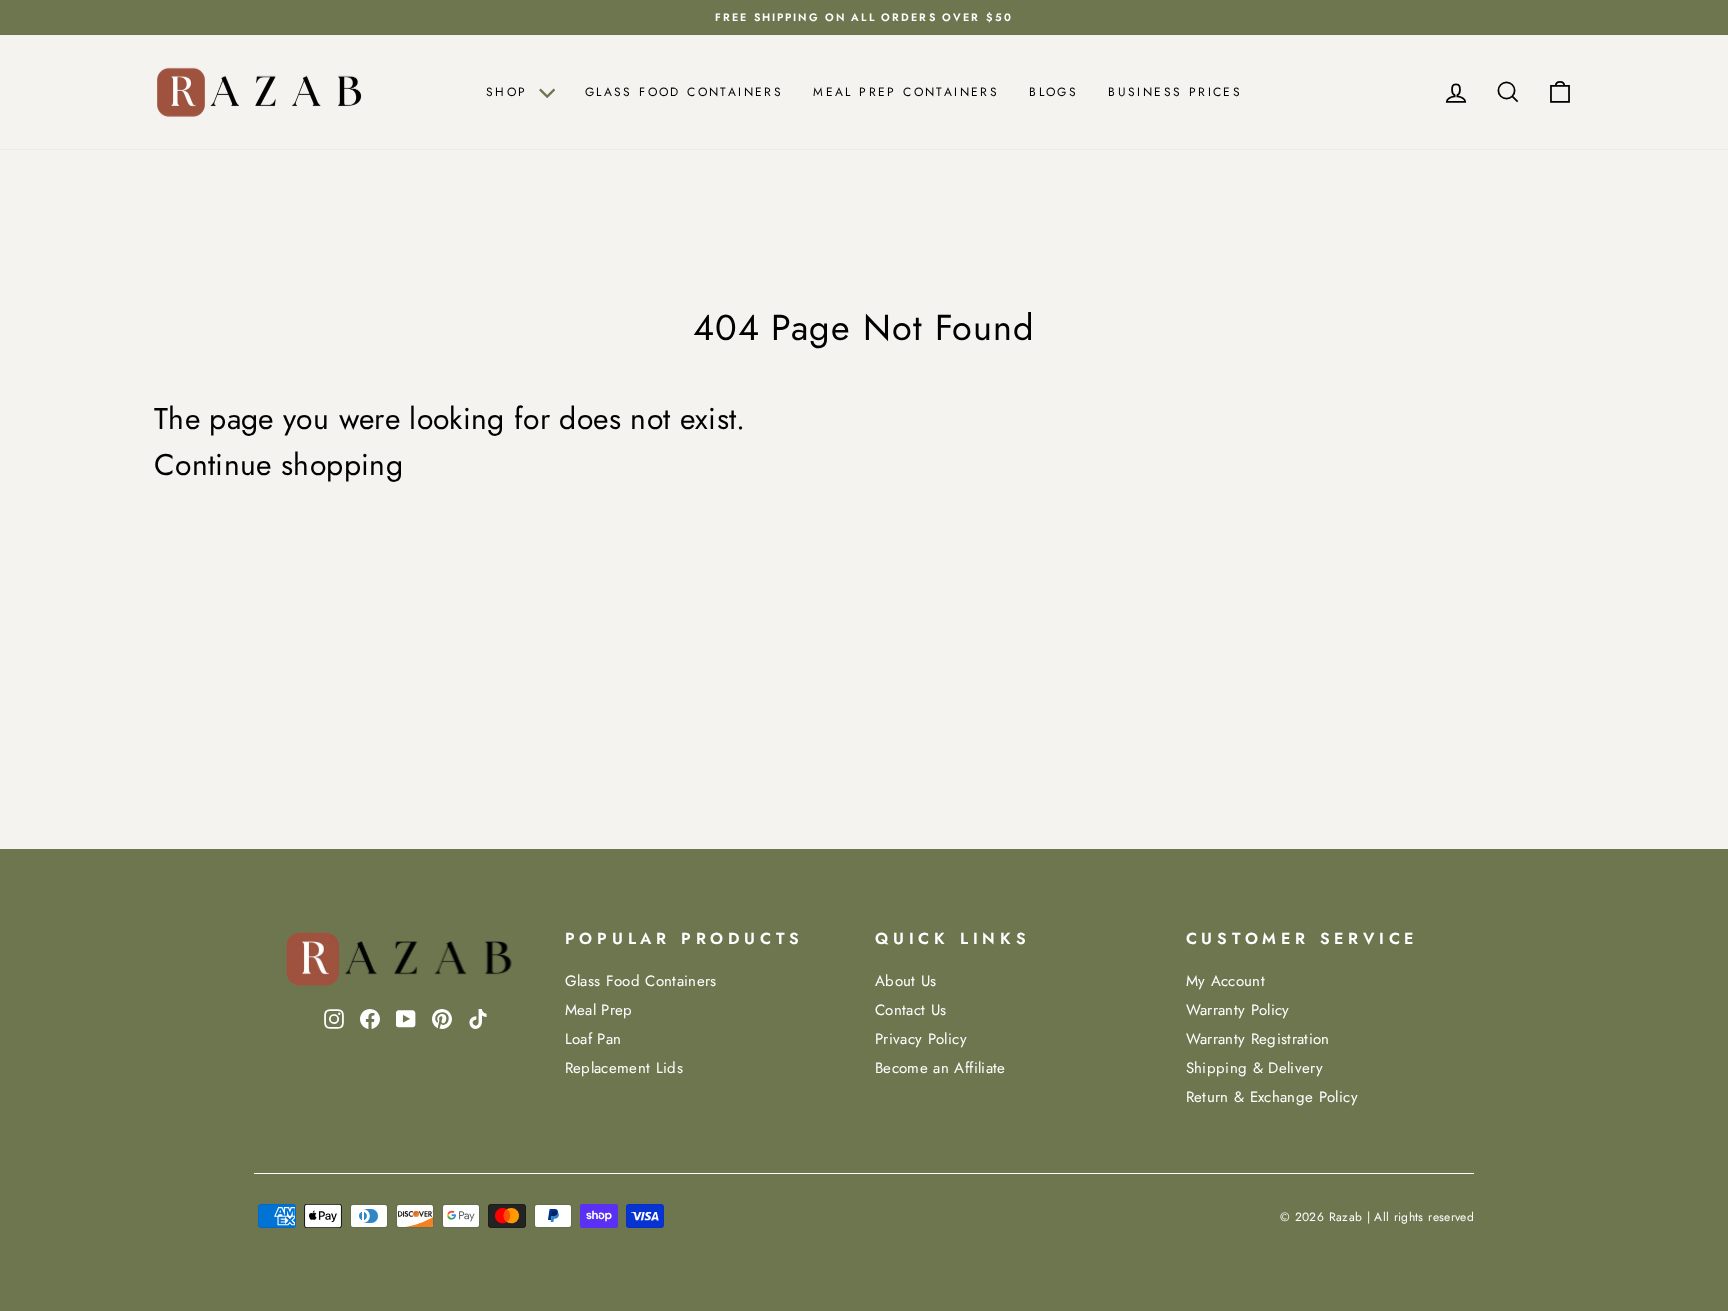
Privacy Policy (921, 1039)
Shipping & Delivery (1255, 1068)
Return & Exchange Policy (1272, 1097)
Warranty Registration (1258, 1039)
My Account (1226, 981)
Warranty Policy (1238, 1010)
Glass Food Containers (684, 92)
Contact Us (911, 1010)
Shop (510, 92)
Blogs (1053, 92)
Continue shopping (278, 465)
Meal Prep (599, 1010)
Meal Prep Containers (906, 92)
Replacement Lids (624, 1068)
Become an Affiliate (940, 1068)
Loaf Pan (593, 1039)
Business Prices (1175, 92)
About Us (906, 981)
